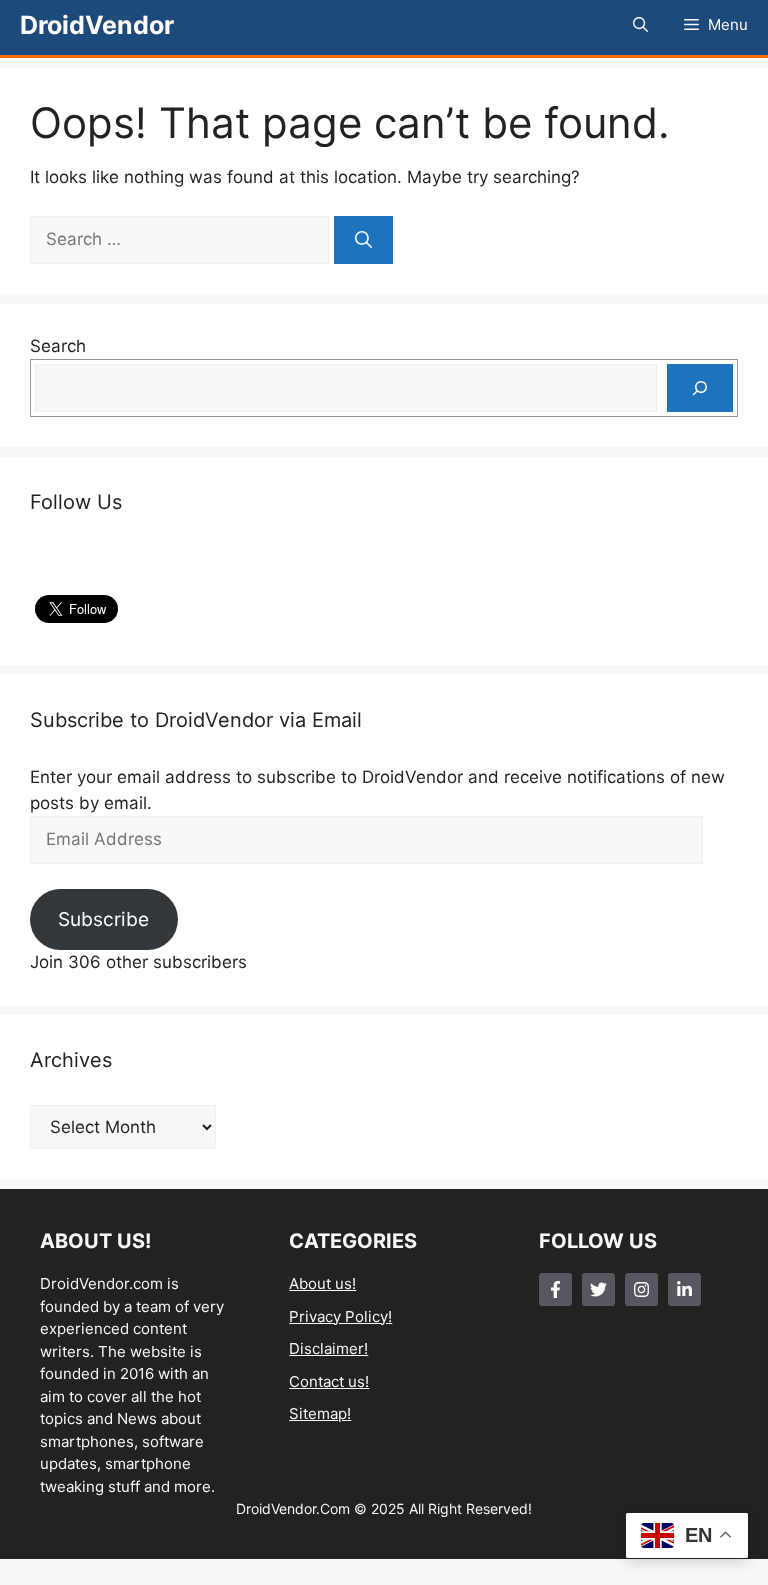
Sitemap (318, 1413)
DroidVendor (97, 25)
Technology (330, 1446)
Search (58, 346)
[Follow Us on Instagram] (641, 1289)
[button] (640, 25)
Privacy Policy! (340, 1316)
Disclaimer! (328, 1348)
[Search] (363, 240)
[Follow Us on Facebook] (555, 1289)
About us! (322, 1283)
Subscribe (103, 919)
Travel (311, 1478)
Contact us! (329, 1381)
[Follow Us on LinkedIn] (684, 1289)
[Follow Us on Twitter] (598, 1289)
